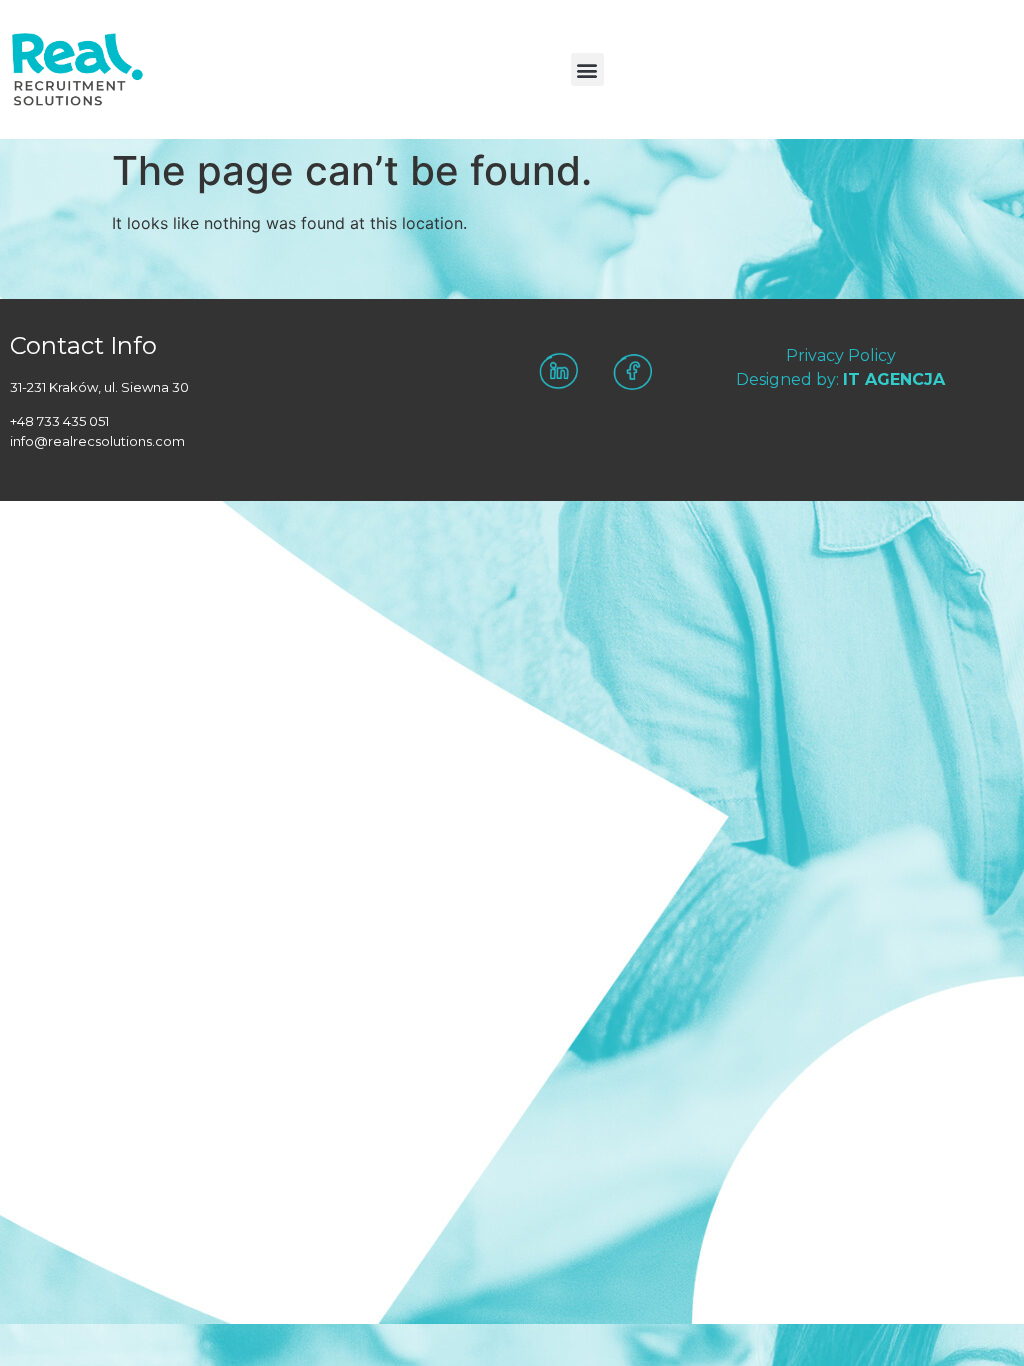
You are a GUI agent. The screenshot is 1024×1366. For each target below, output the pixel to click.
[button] (587, 69)
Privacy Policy (841, 355)
